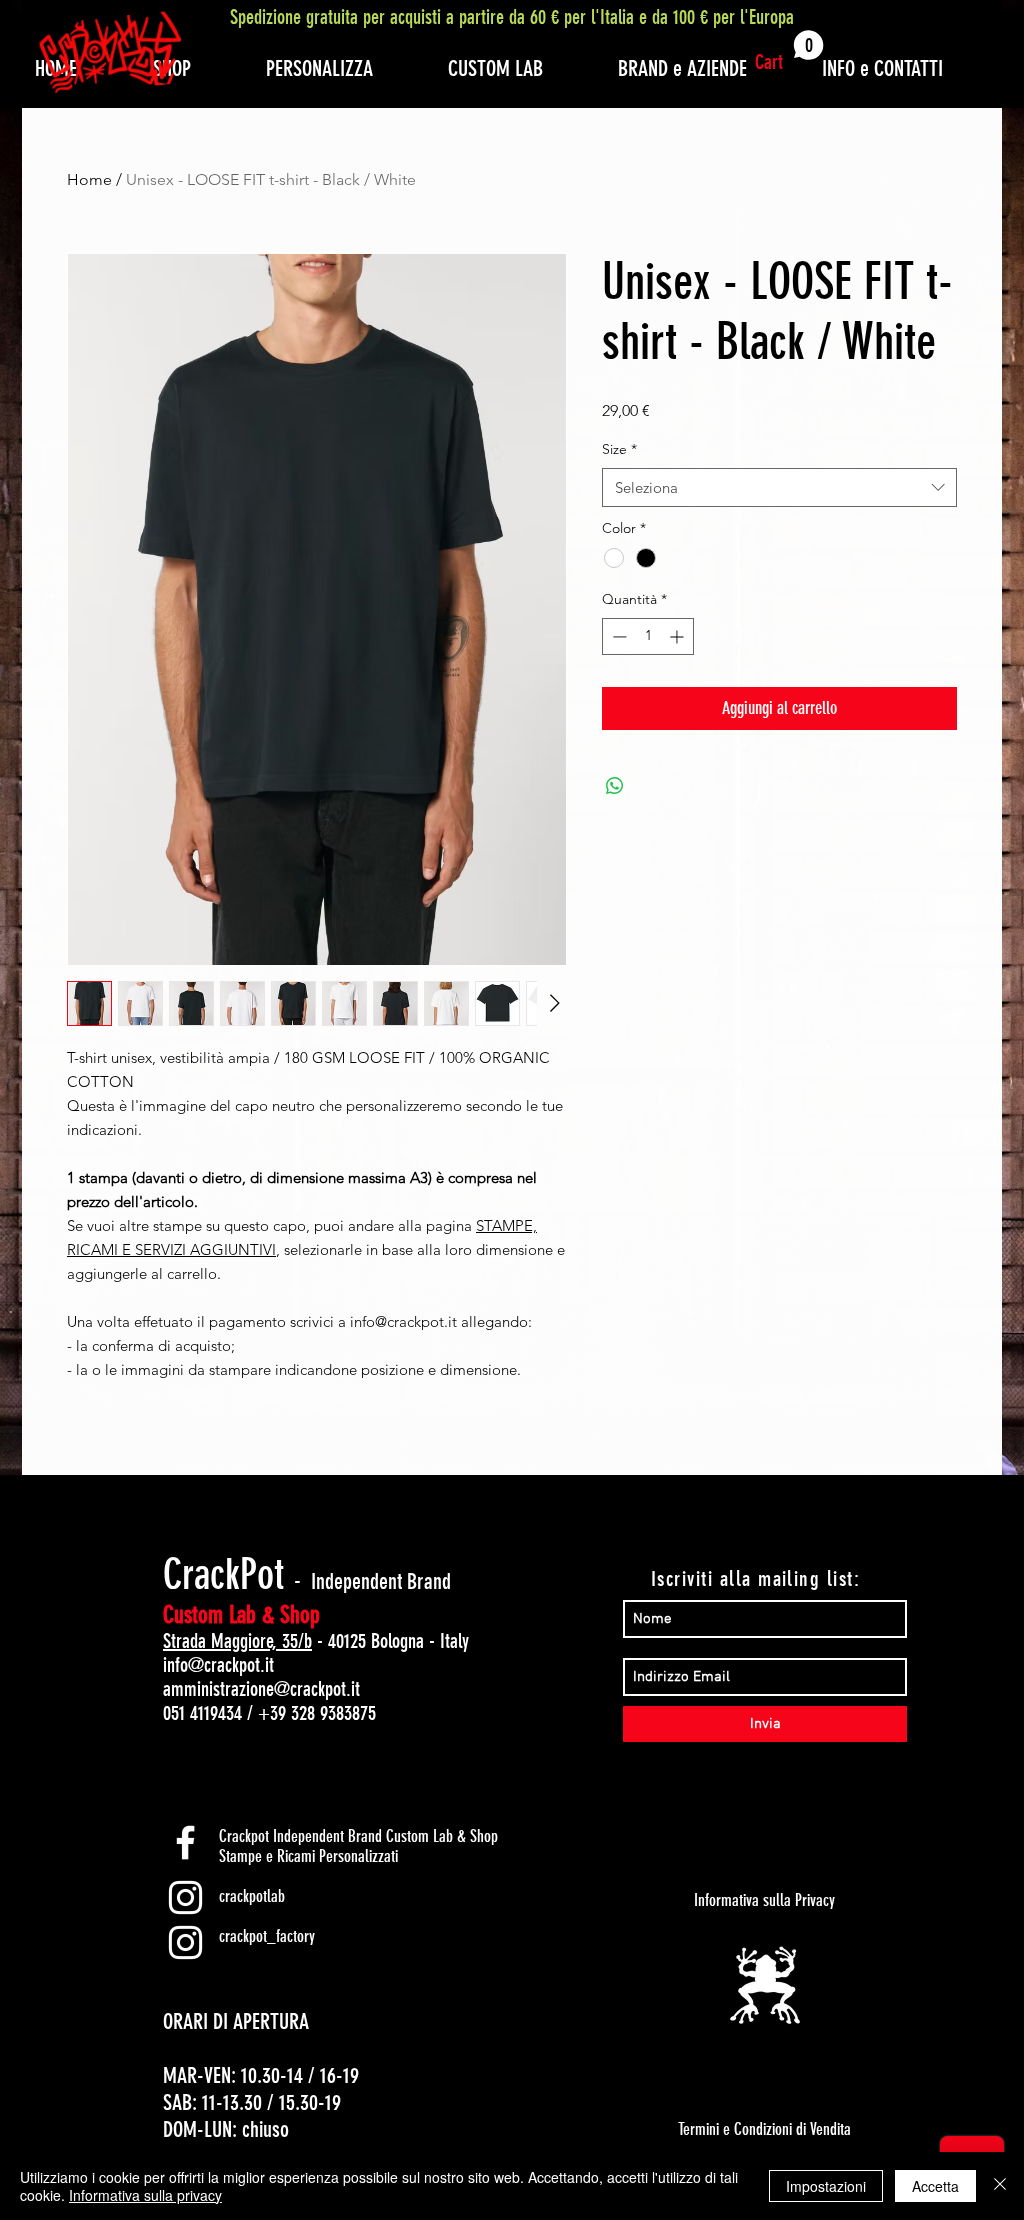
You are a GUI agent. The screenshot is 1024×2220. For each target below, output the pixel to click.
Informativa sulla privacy (145, 2195)
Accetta (935, 2186)
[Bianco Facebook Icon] (185, 1842)
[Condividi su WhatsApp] (615, 786)
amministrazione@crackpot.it (261, 1689)
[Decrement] (617, 636)
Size (619, 449)
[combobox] (779, 487)
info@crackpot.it (218, 1665)
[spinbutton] (648, 636)
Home (89, 179)
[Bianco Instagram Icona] (185, 1897)
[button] (789, 52)
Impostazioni (826, 2186)
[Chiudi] (1000, 2186)
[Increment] (678, 636)
